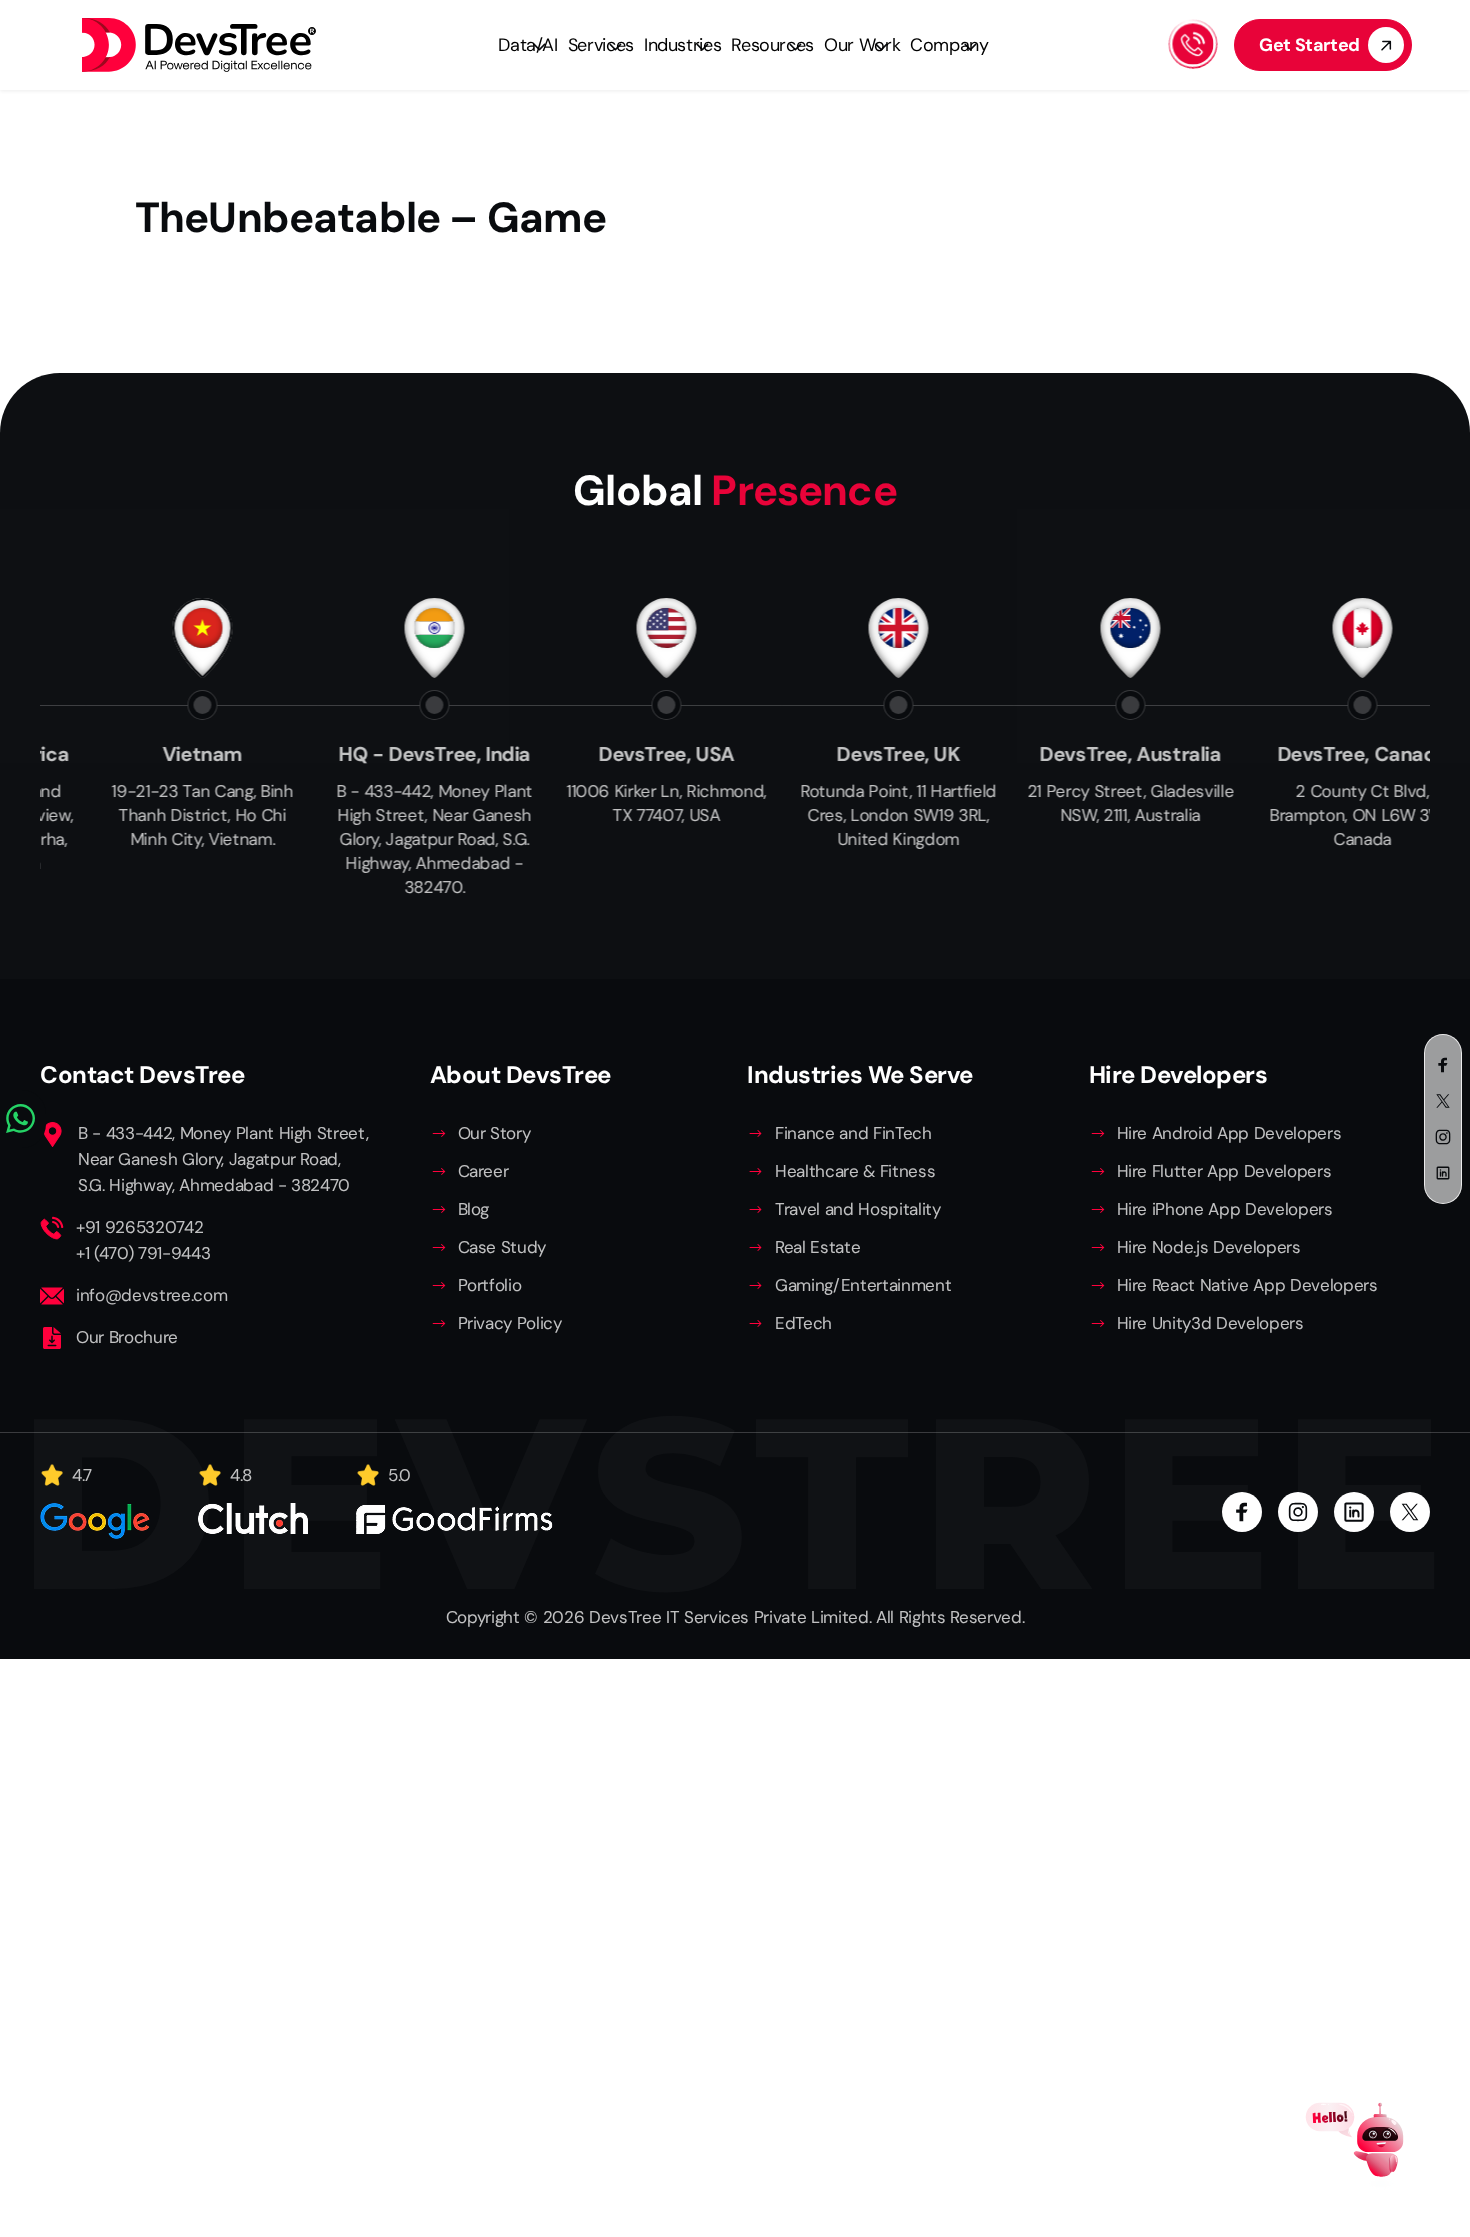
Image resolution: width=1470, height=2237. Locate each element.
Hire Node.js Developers (1209, 1247)
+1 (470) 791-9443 (143, 1253)
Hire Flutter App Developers (1224, 1171)
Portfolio (490, 1285)
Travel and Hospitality (858, 1209)
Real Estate (817, 1247)
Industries (682, 45)
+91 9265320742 (139, 1227)
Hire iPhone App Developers (1225, 1209)
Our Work (862, 45)
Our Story (494, 1133)
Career (483, 1171)
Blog (474, 1209)
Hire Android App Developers (1229, 1133)
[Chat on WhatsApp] (23, 1119)
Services (601, 45)
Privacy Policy (510, 1323)
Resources (772, 45)
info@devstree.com (151, 1295)
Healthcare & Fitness (855, 1171)
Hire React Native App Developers (1247, 1285)
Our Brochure (127, 1337)
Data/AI (527, 45)
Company (949, 45)
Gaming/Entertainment (863, 1285)
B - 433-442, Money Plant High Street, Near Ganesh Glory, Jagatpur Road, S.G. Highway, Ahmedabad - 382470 (223, 1159)
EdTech (803, 1323)
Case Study (502, 1247)
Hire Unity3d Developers (1210, 1323)
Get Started (1309, 45)
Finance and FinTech (853, 1133)
